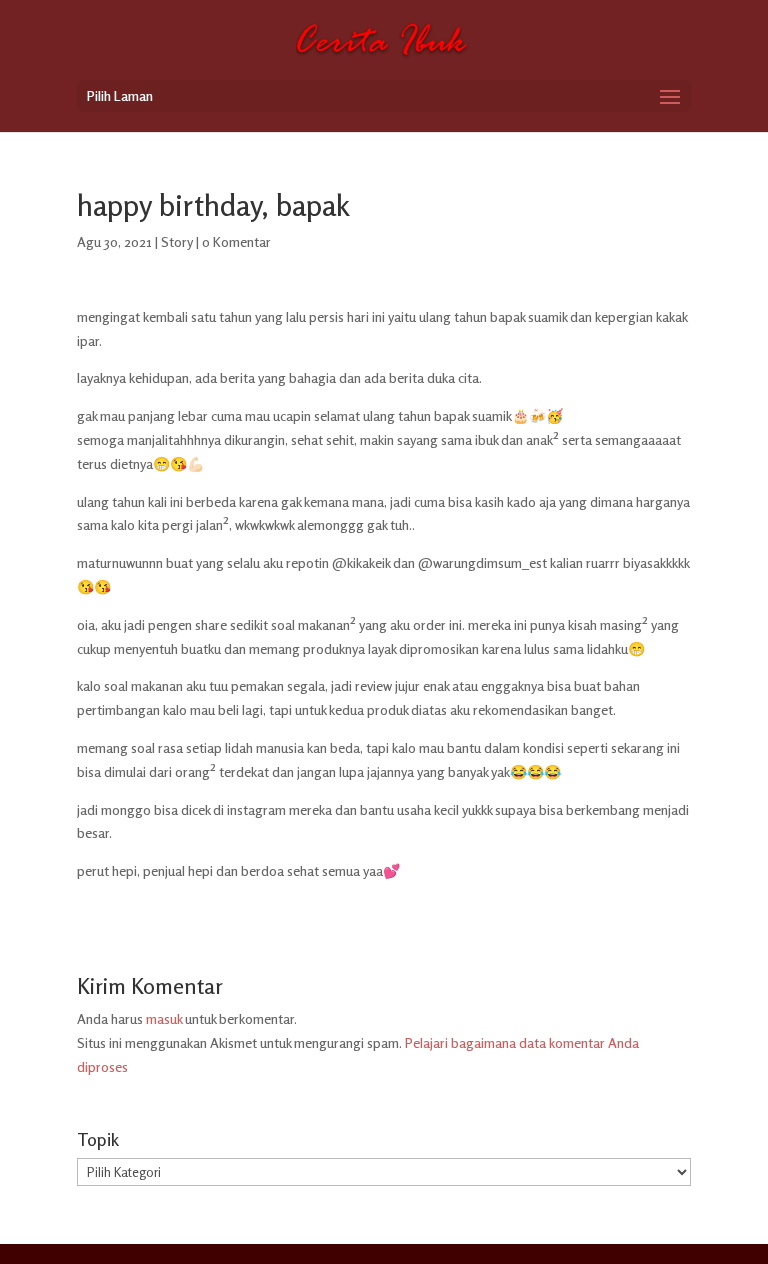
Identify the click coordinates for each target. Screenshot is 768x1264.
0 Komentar (236, 241)
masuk (164, 1018)
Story (177, 241)
